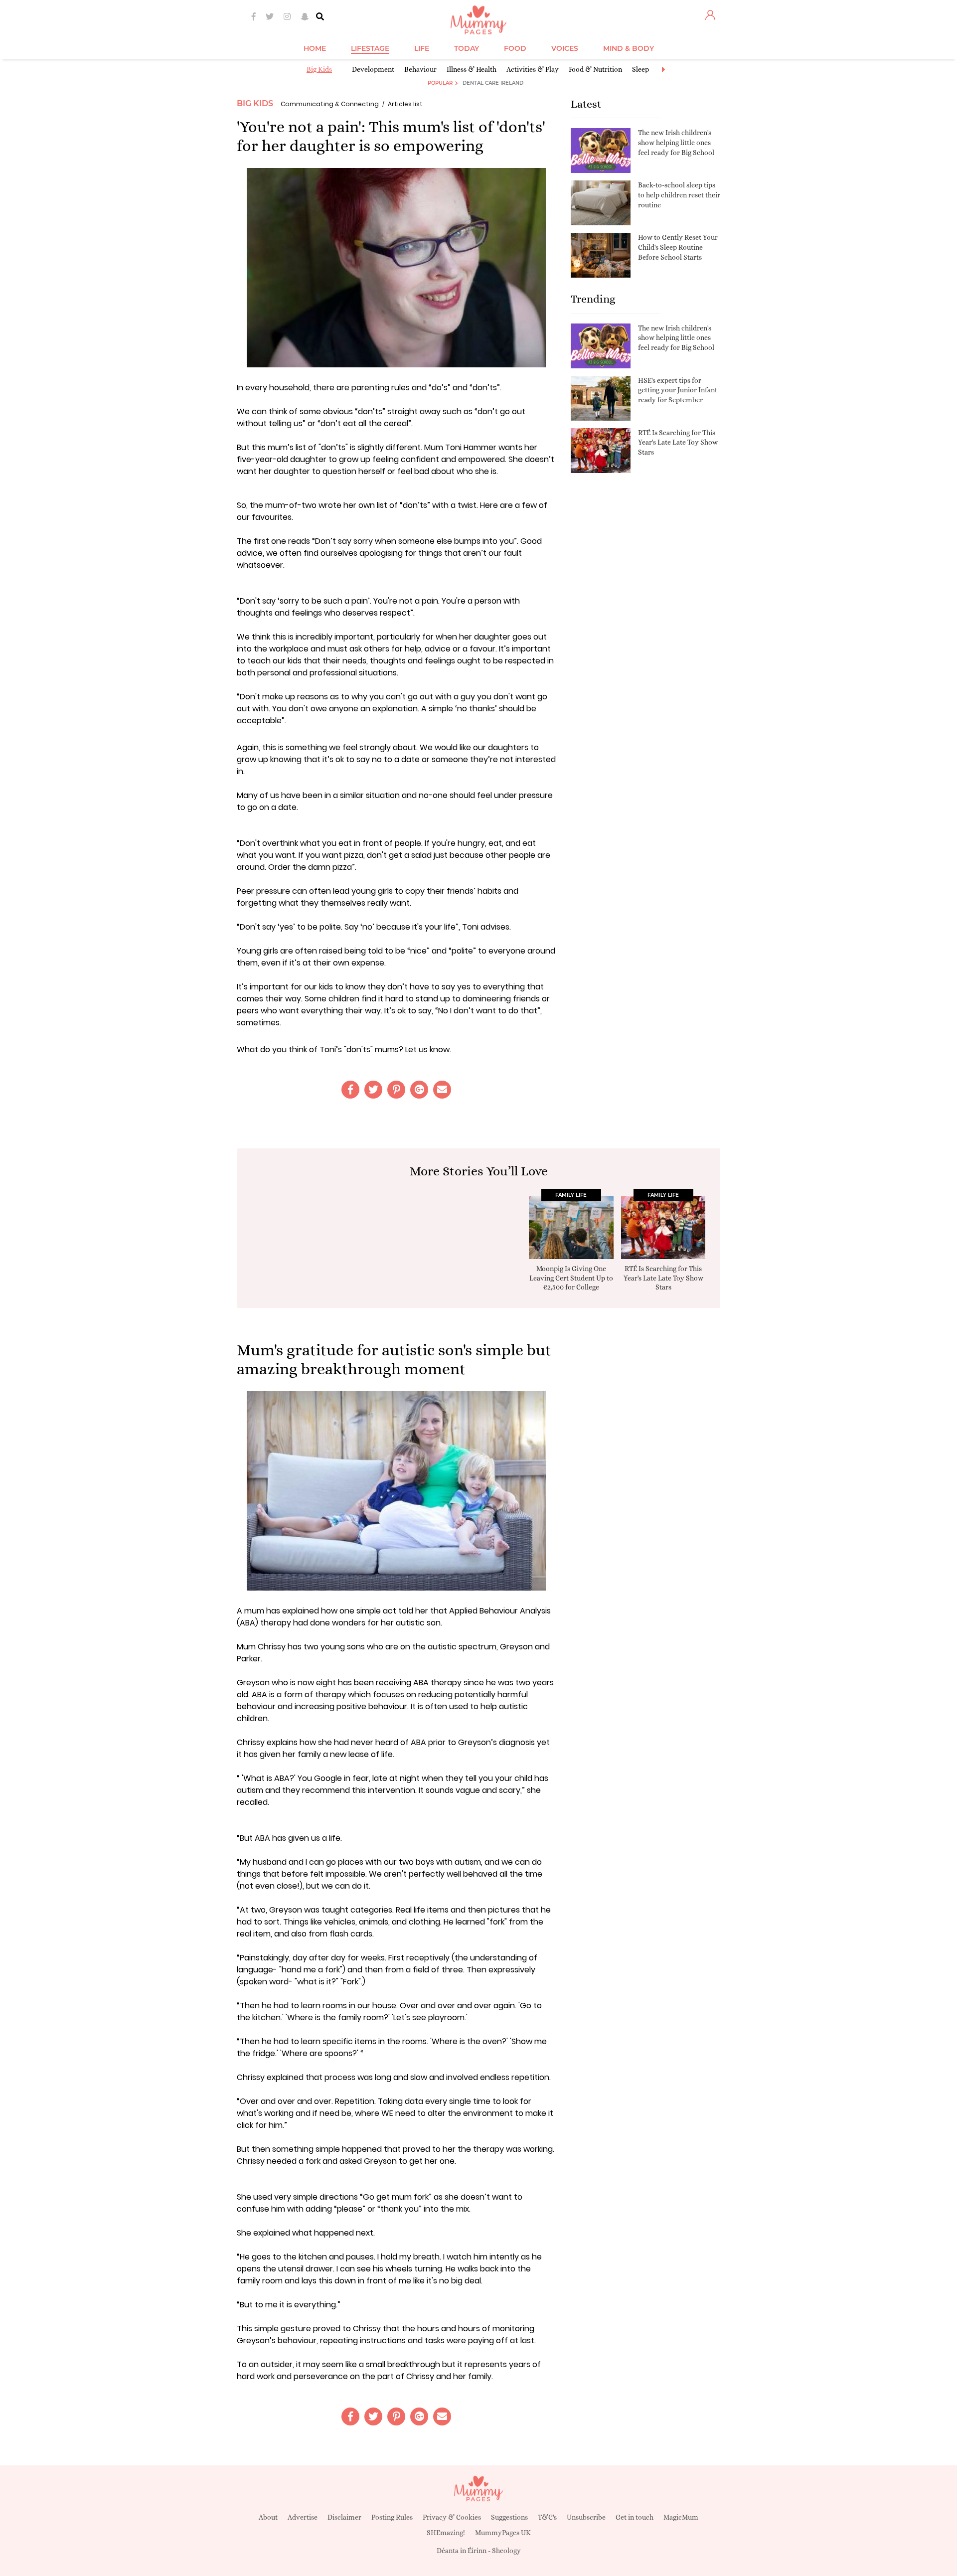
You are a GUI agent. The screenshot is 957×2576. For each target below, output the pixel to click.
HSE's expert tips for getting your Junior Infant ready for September (678, 390)
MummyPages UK (503, 2533)
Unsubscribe (586, 2517)
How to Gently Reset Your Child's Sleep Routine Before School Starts (678, 247)
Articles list (405, 104)
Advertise (303, 2517)
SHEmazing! (446, 2533)
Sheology (506, 2551)
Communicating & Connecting (330, 104)
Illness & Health (472, 69)
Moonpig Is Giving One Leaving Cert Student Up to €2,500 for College (571, 1278)
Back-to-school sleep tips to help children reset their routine (679, 195)
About (268, 2517)
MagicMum (681, 2517)
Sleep (640, 69)
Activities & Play (533, 69)
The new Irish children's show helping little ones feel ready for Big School (676, 142)
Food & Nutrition (595, 69)
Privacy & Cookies (452, 2517)
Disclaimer (344, 2517)
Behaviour (420, 69)
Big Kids (319, 69)
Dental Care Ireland (493, 83)
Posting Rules (392, 2517)
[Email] (442, 1090)
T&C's (547, 2517)
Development (373, 69)
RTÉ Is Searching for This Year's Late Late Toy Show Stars (678, 442)
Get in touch (635, 2517)
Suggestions (509, 2517)
